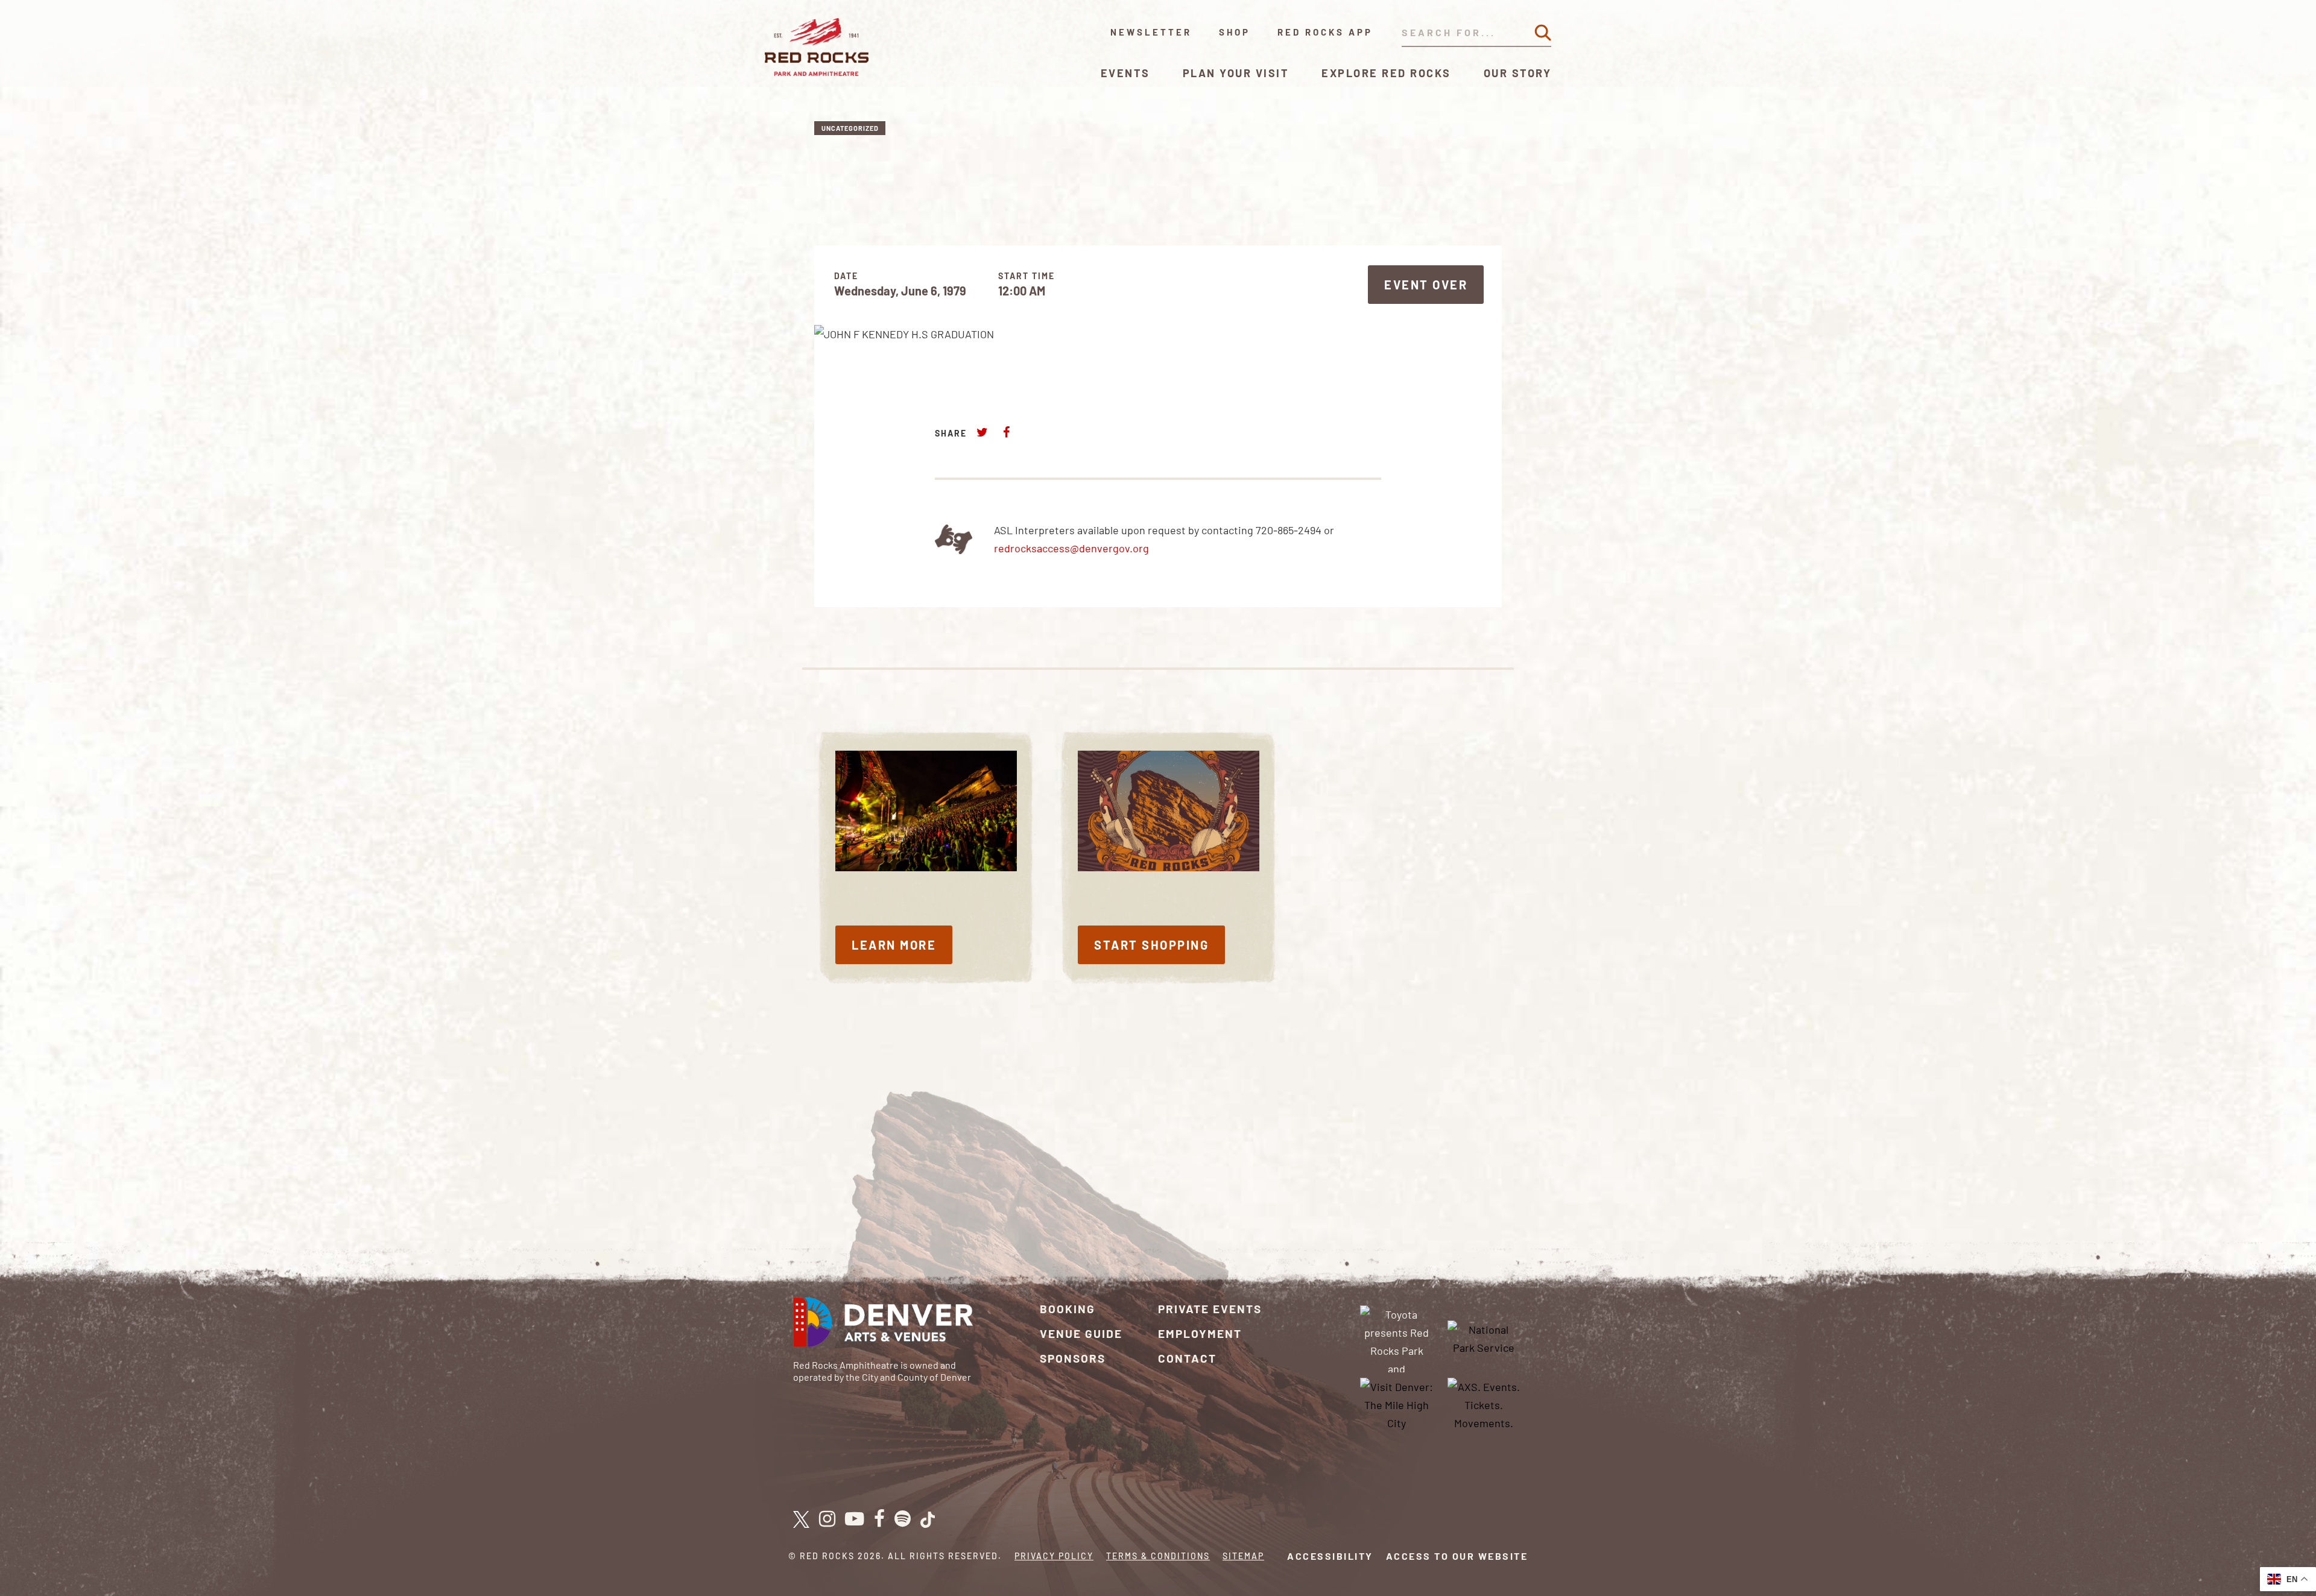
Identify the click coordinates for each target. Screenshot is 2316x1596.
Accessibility (1330, 1556)
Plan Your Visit (1236, 73)
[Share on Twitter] (982, 432)
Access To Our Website (1457, 1556)
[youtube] (855, 1519)
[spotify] (903, 1519)
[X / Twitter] (801, 1519)
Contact (1187, 1358)
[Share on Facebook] (1006, 432)
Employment (1200, 1333)
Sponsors (1073, 1358)
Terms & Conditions (1158, 1556)
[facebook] (879, 1519)
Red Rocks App (1325, 32)
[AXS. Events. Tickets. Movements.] (1484, 1403)
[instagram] (827, 1519)
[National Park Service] (1484, 1337)
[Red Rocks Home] (818, 47)
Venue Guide (1081, 1333)
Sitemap (1243, 1556)
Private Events (1210, 1309)
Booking (1068, 1309)
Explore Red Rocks (1386, 73)
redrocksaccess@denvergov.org (1071, 548)
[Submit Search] (1543, 33)
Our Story (1518, 73)
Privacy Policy (1054, 1556)
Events (1125, 73)
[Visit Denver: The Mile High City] (1397, 1403)
